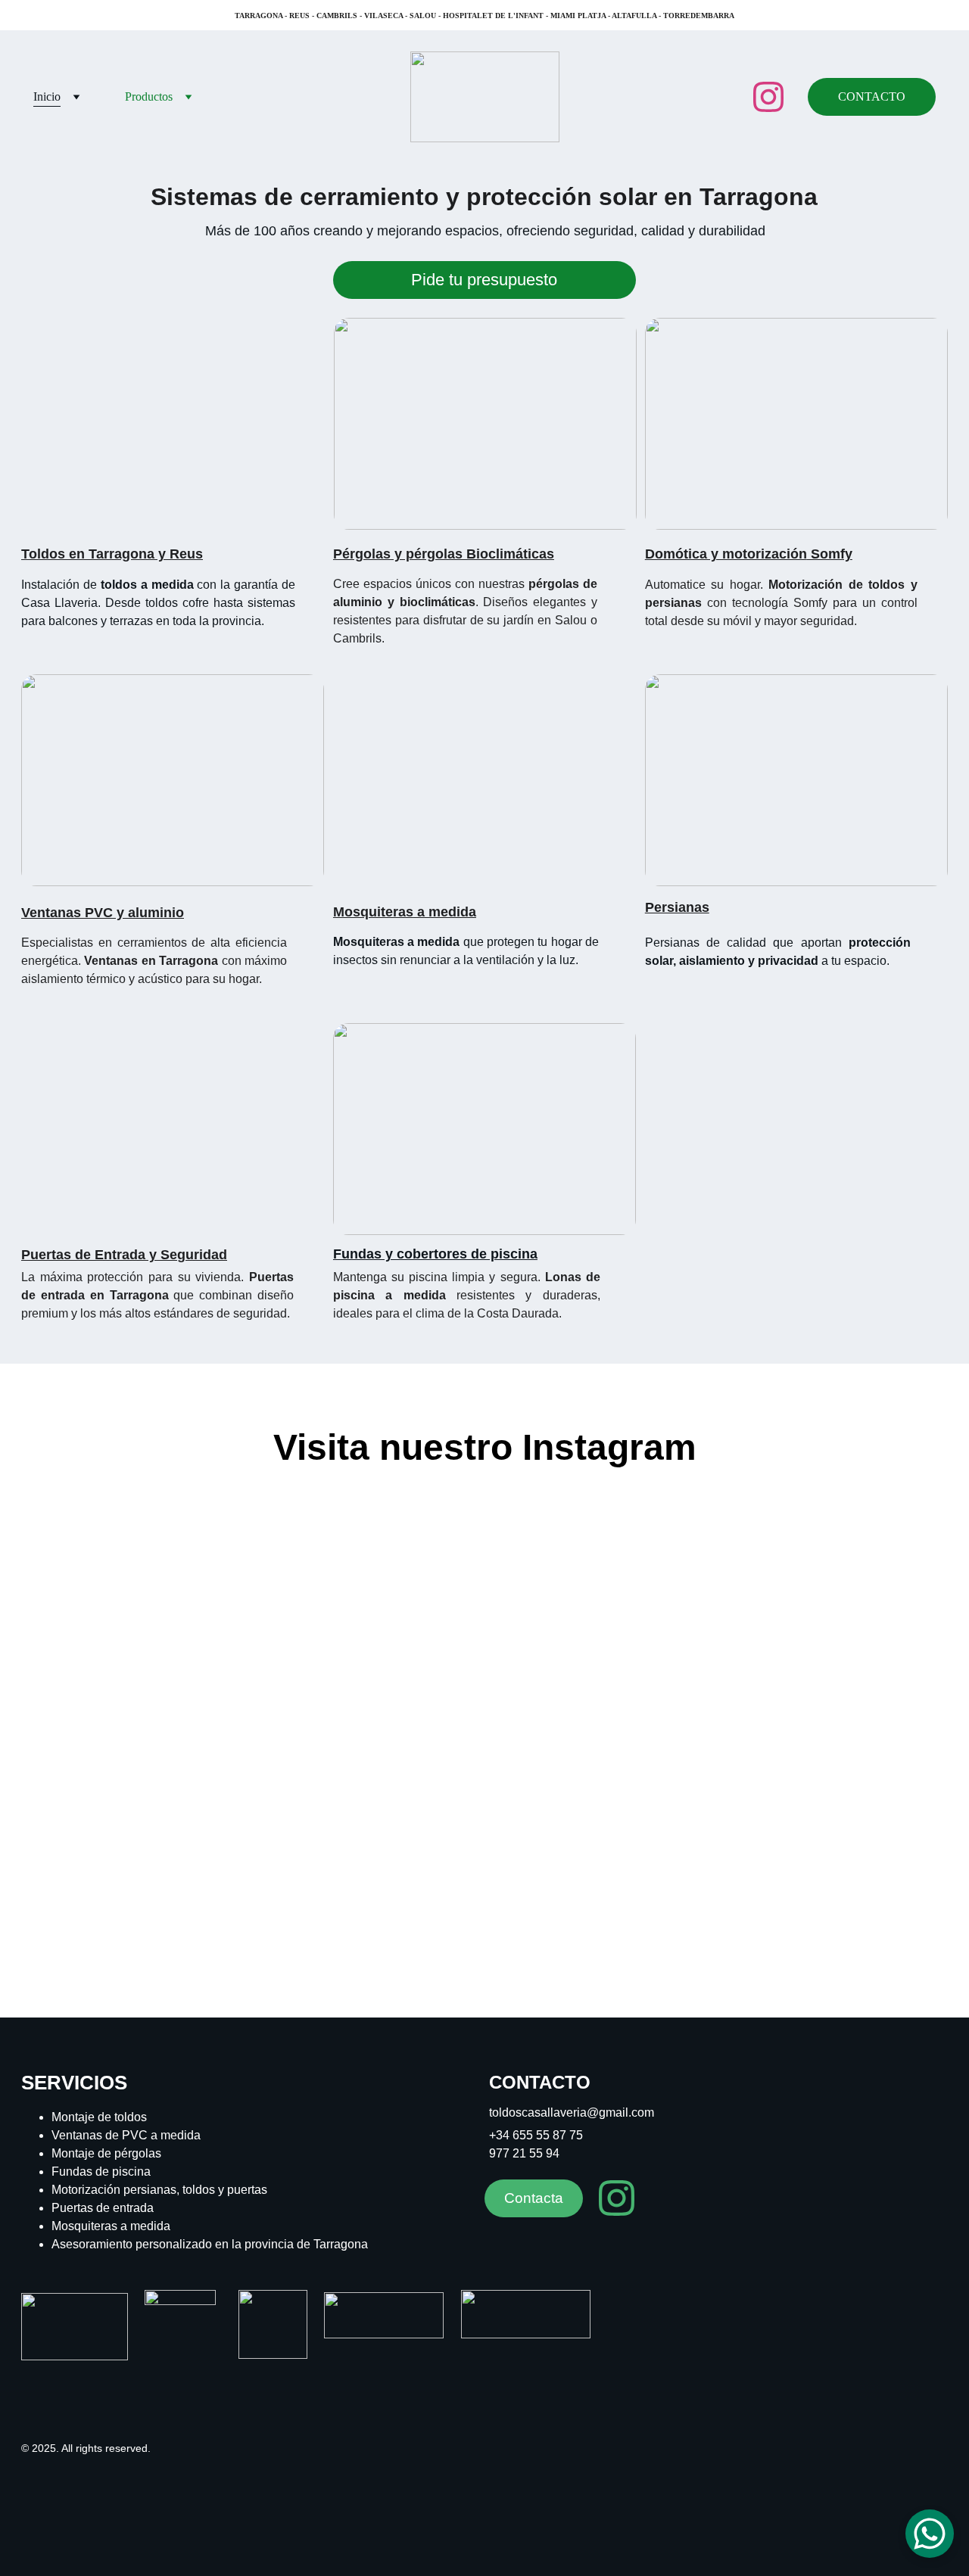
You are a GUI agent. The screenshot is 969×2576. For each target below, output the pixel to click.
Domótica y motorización (726, 554)
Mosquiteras (373, 912)
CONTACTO (872, 96)
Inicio (47, 96)
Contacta (534, 2198)
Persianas (677, 907)
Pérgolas (362, 554)
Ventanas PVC (67, 913)
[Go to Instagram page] (768, 97)
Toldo (39, 554)
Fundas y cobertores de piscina (435, 1254)
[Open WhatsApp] (930, 2534)
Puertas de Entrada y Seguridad (124, 1255)
